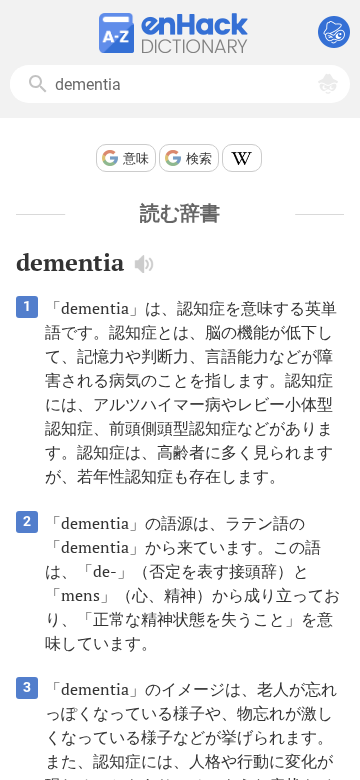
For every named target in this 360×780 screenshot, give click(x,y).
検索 (199, 158)
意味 (136, 158)
